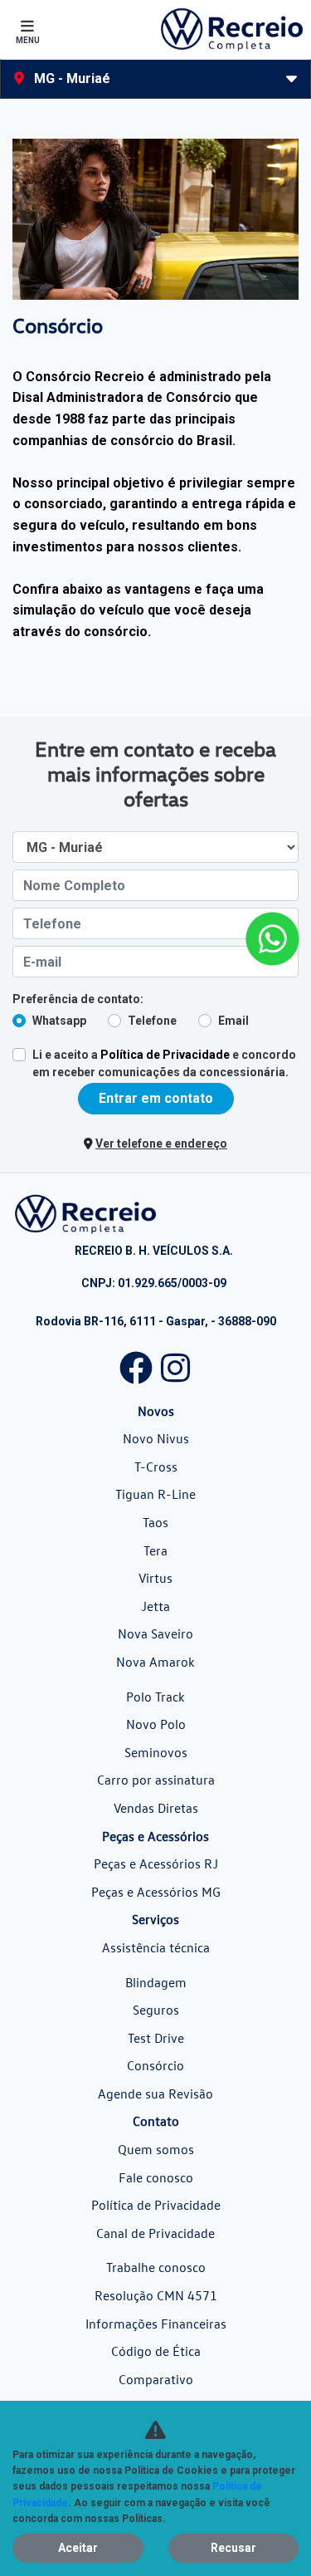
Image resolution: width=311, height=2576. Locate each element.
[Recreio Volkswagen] (231, 29)
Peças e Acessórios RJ (156, 1863)
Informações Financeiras (156, 2324)
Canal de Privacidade (155, 2233)
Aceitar (78, 2548)
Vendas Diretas (156, 1808)
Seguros (156, 2010)
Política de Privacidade (165, 1055)
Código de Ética (156, 2351)
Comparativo (156, 2379)
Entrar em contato (156, 1098)
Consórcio (155, 2065)
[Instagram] (176, 1364)
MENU (28, 40)
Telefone (152, 1021)
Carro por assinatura (156, 1780)
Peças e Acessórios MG (156, 1892)
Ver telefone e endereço (161, 1144)
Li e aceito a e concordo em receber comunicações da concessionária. (164, 1063)
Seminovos (156, 1752)
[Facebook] (136, 1364)
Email (233, 1021)
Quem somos (156, 2149)
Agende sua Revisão (155, 2094)
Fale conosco (156, 2177)
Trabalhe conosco (156, 2267)
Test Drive (156, 2038)
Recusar (233, 2548)
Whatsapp (59, 1021)
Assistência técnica (156, 1947)
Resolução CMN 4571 (156, 2295)
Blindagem (156, 1982)
